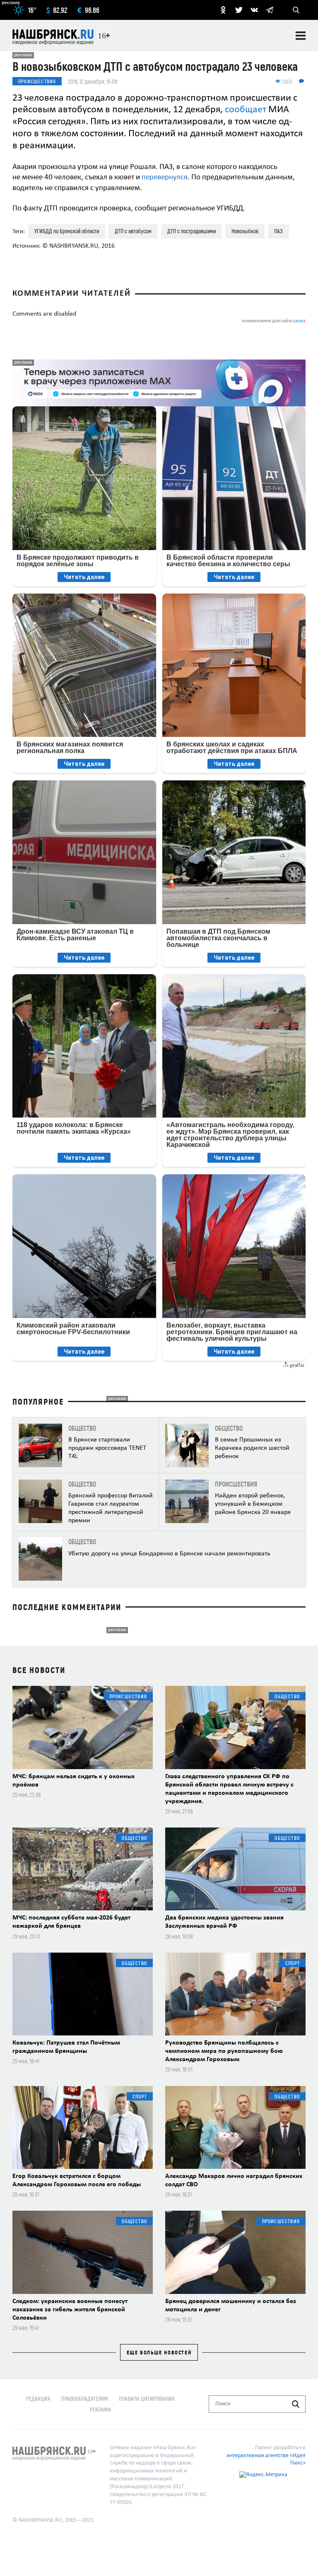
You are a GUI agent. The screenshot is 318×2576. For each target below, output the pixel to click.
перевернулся (165, 177)
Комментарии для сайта (274, 321)
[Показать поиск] (296, 10)
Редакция (38, 2399)
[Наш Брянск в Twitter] (239, 10)
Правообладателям (85, 2399)
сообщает (246, 110)
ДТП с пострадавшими (192, 231)
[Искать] (296, 2404)
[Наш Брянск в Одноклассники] (223, 10)
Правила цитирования (147, 2399)
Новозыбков (245, 231)
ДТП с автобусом (133, 231)
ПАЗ (278, 231)
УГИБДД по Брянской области (67, 231)
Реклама (100, 2409)
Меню (301, 36)
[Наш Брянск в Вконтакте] (254, 10)
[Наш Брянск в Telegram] (270, 10)
